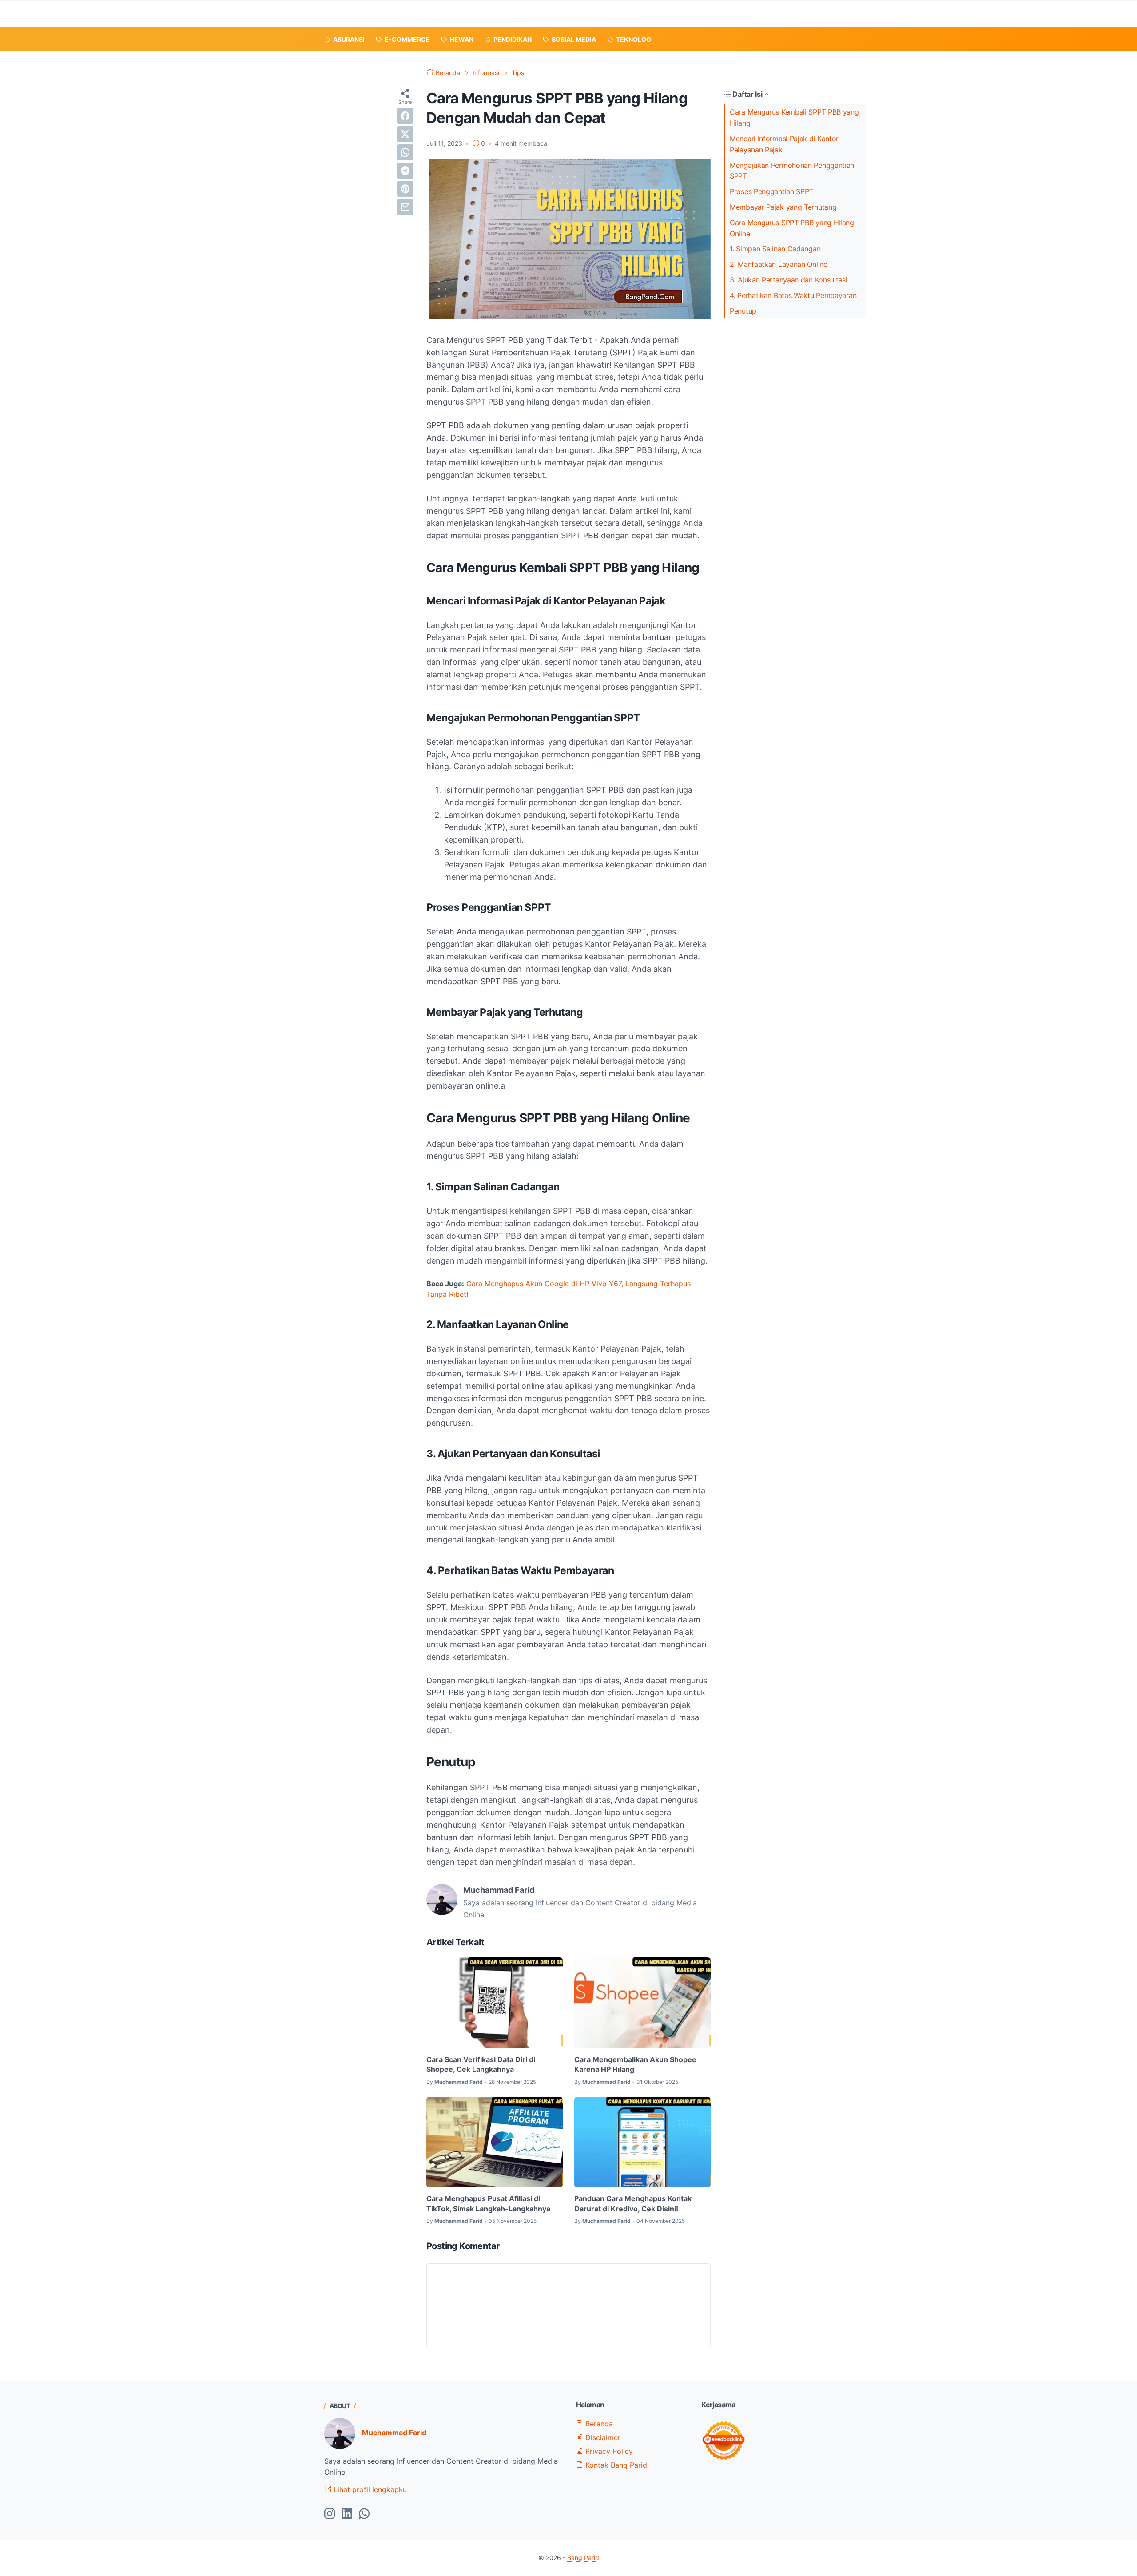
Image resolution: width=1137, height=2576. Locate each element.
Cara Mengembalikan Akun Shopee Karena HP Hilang (635, 2064)
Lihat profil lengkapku (369, 2489)
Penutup (743, 311)
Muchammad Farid (394, 2433)
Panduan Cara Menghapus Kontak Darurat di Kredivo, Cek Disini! (633, 2203)
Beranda (598, 2424)
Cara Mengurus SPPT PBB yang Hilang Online (792, 228)
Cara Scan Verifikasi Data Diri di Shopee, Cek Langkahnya (481, 2064)
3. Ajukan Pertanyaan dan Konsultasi (789, 280)
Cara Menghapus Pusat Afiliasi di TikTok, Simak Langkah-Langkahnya (488, 2203)
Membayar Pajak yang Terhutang (783, 207)
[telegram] (405, 171)
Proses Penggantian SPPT (771, 191)
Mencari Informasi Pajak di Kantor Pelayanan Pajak (784, 144)
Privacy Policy (608, 2451)
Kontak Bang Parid (615, 2465)
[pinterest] (405, 189)
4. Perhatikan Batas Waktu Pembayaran (793, 295)
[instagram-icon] (330, 2514)
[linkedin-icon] (347, 2514)
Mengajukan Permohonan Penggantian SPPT (792, 171)
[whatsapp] (405, 152)
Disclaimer (602, 2437)
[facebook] (405, 116)
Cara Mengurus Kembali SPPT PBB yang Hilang (794, 117)
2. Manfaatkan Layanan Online (779, 264)
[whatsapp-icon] (364, 2514)
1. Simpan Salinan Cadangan (775, 249)
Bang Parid (583, 2558)
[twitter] (405, 134)
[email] (405, 207)
